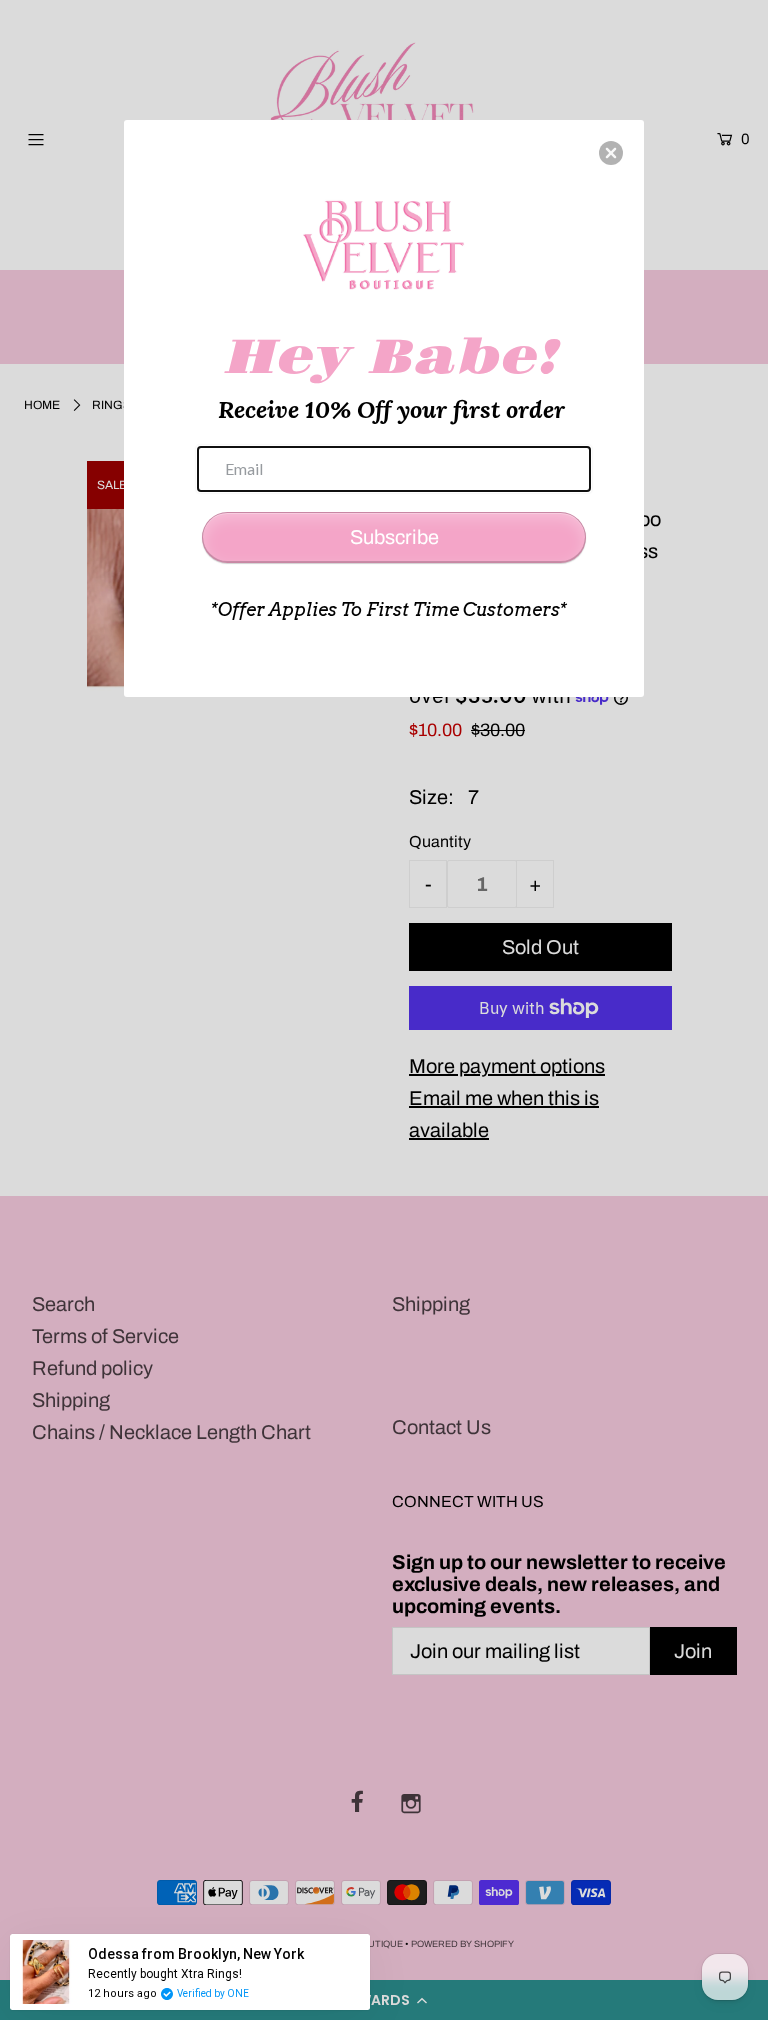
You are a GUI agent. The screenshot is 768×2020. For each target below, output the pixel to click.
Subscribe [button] (394, 537)
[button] (611, 153)
